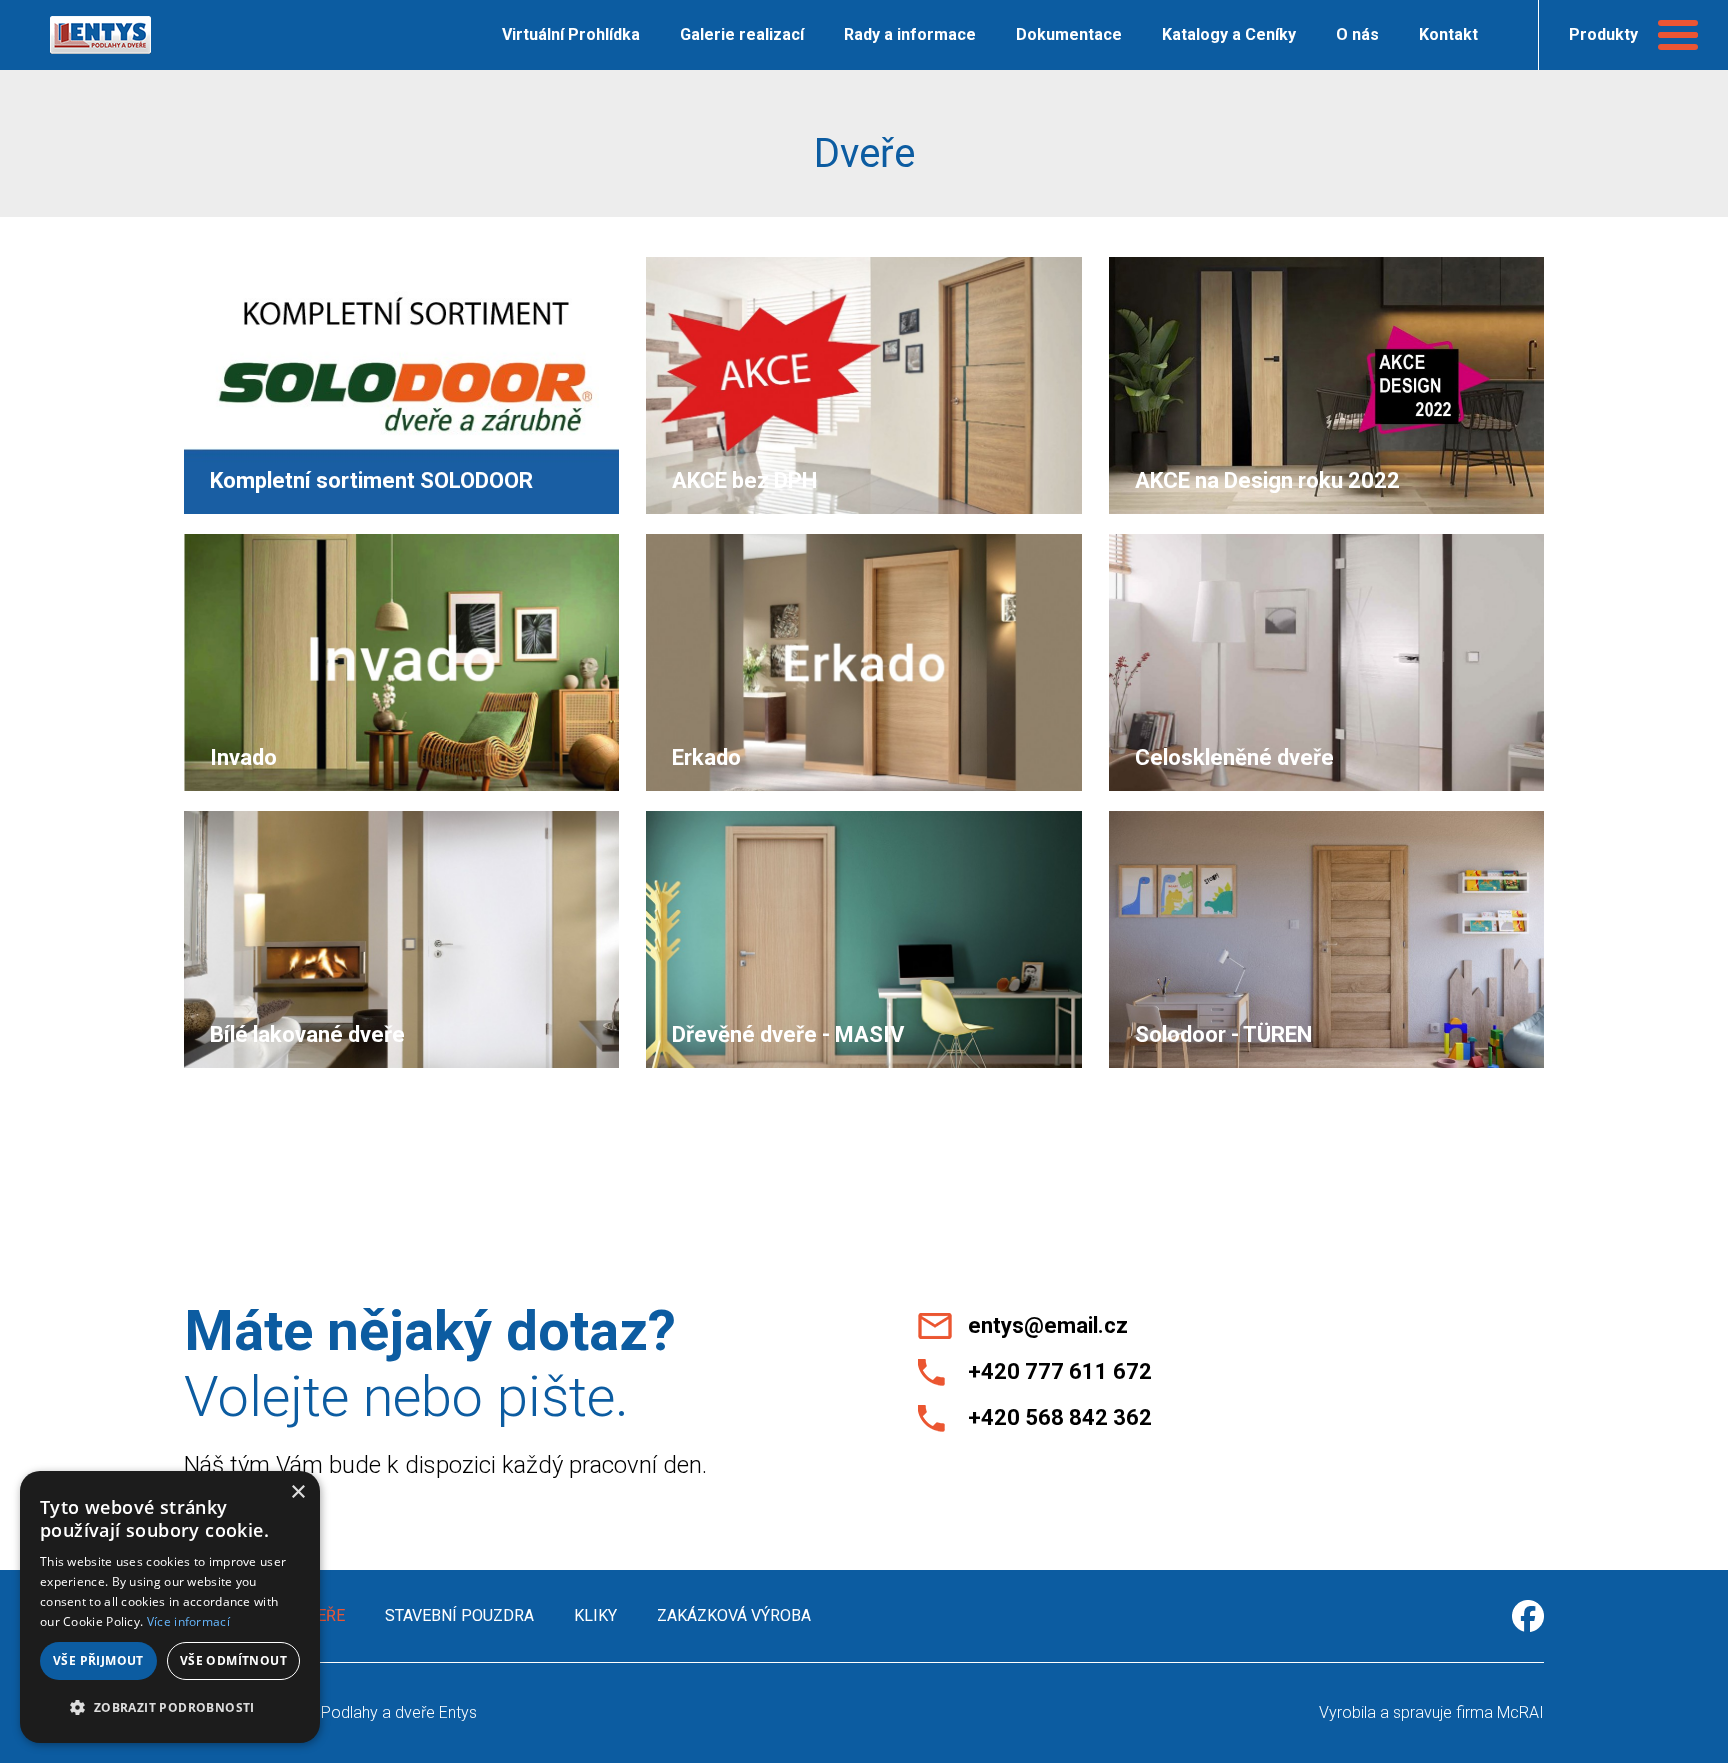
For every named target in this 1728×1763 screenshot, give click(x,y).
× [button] (297, 1492)
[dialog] (170, 1607)
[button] (170, 1708)
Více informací (188, 1621)
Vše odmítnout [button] (233, 1660)
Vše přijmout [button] (98, 1660)
